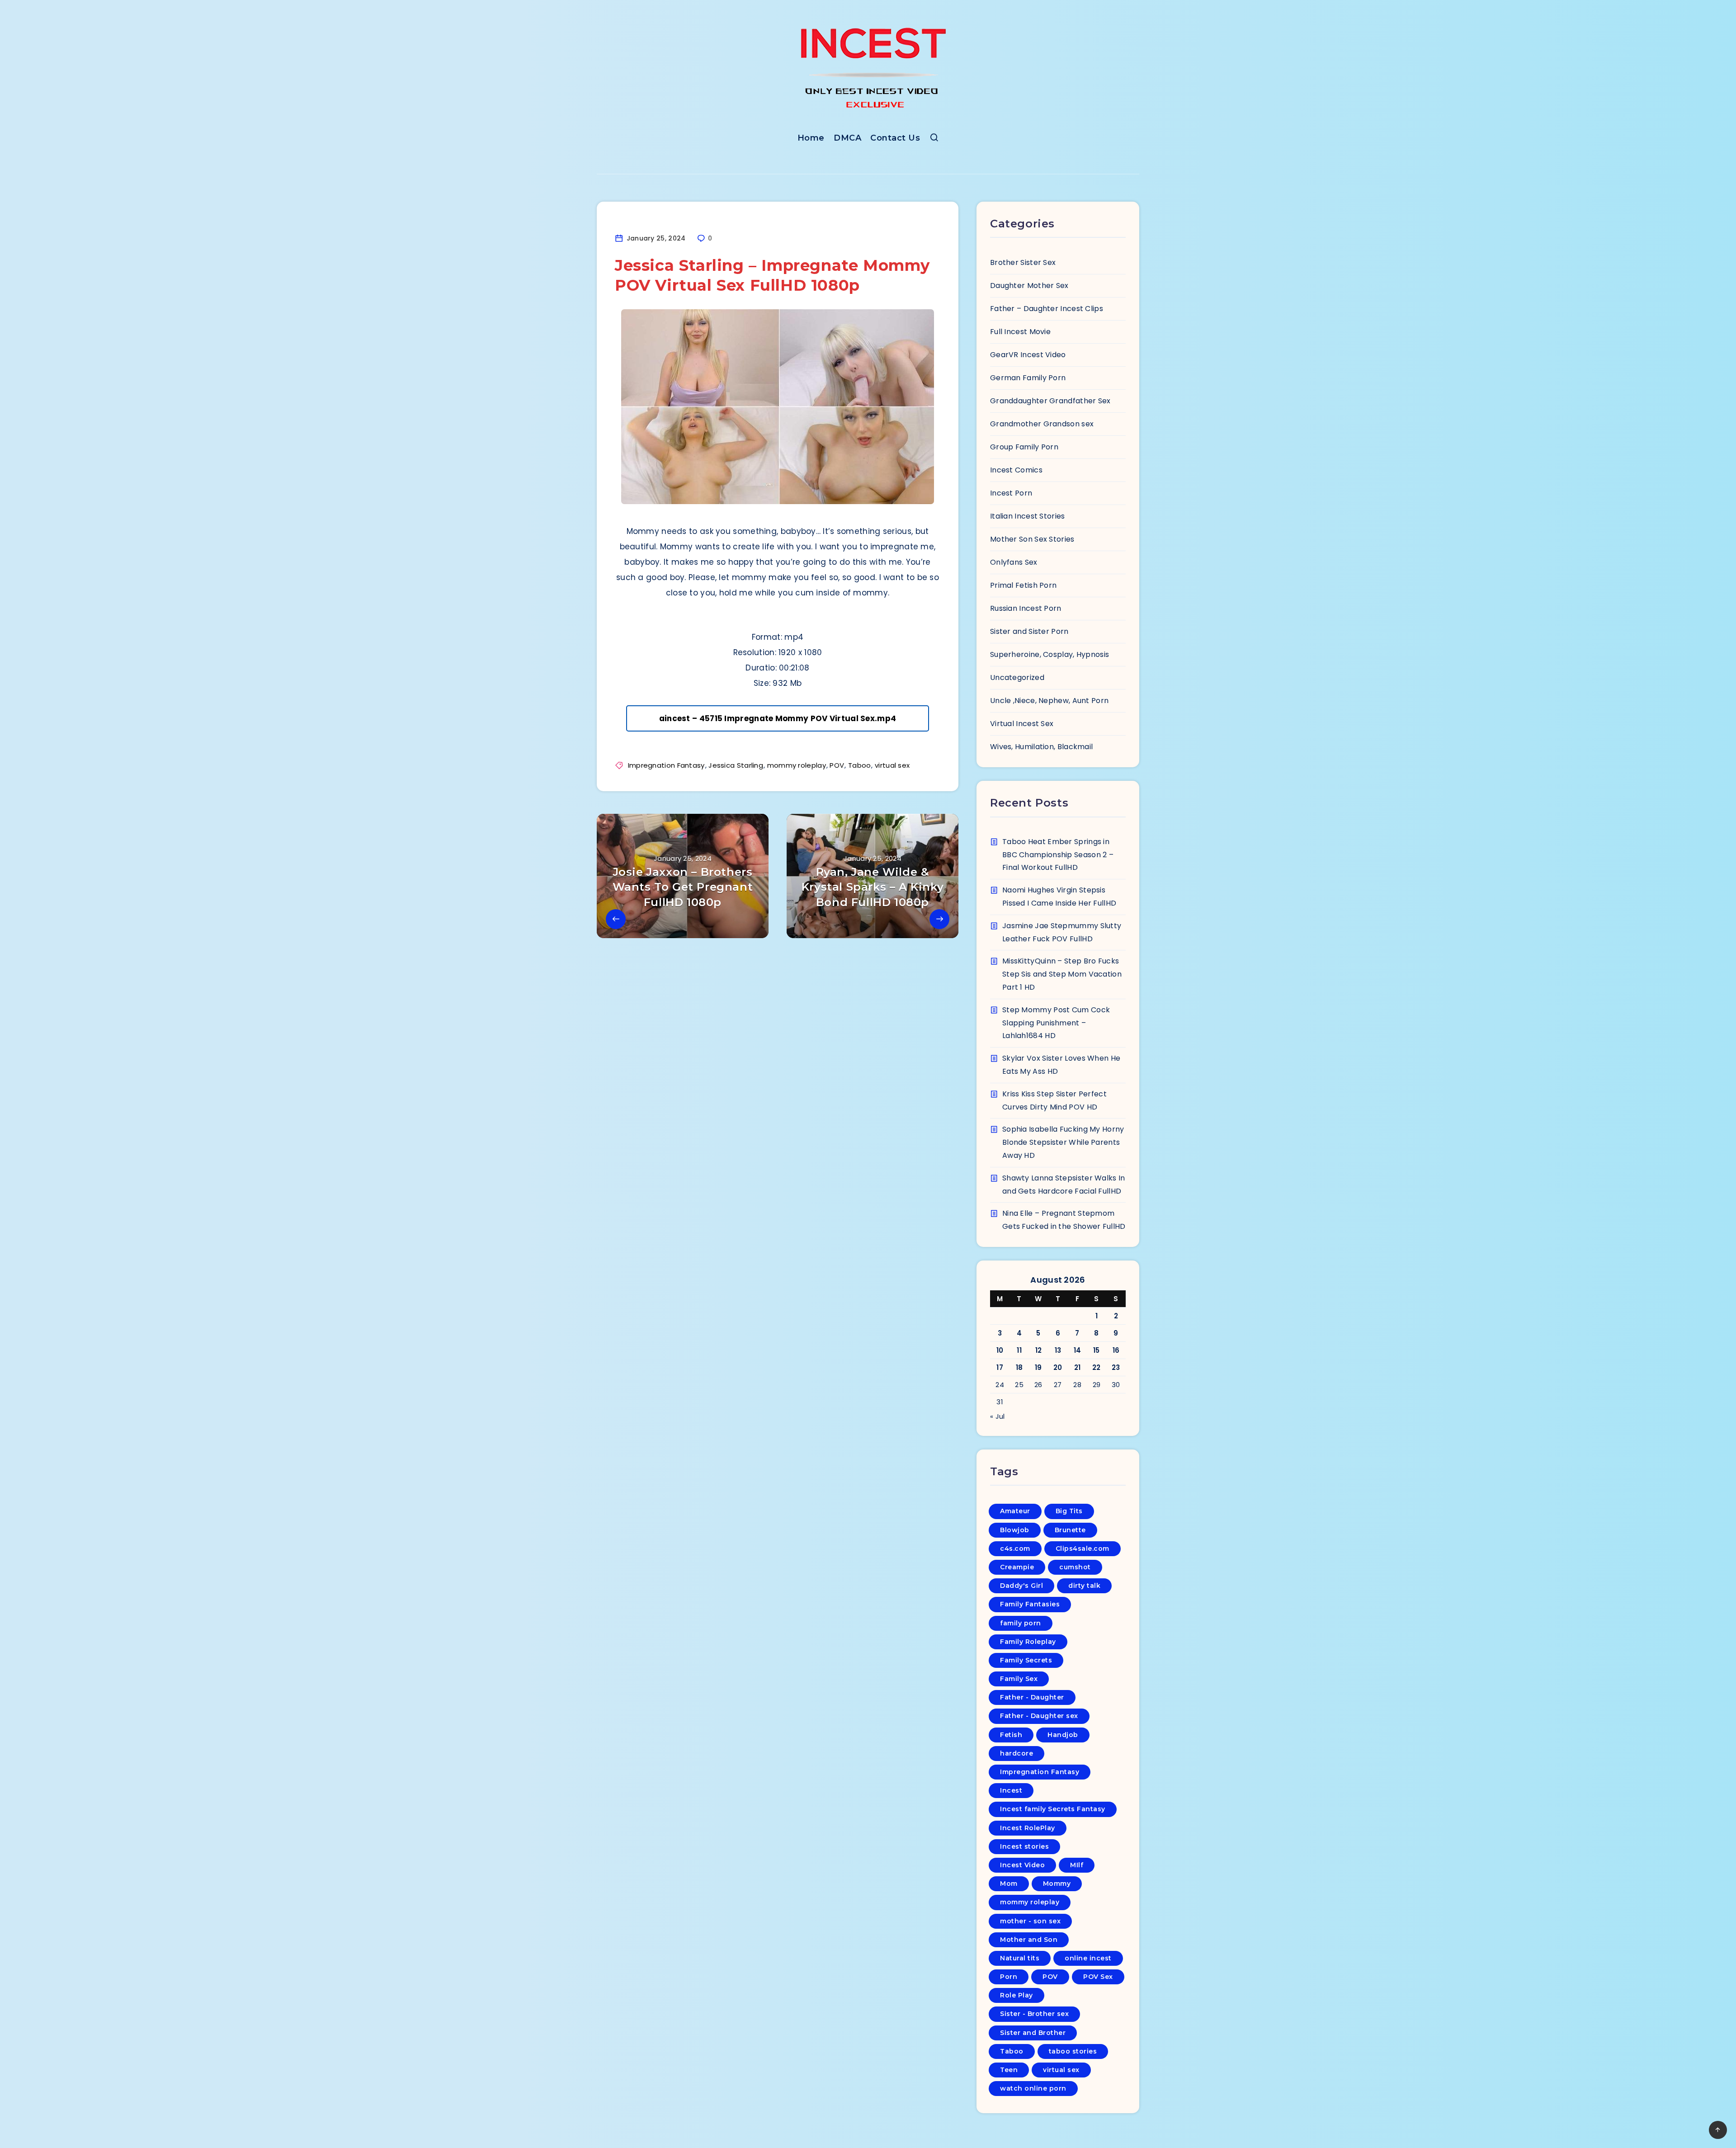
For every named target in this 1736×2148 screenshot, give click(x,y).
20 (1058, 1367)
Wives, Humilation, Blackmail (1041, 747)
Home (811, 138)
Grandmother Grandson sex (1042, 424)
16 (1116, 1350)
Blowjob (1015, 1530)
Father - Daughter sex (1039, 1716)
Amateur (1015, 1511)
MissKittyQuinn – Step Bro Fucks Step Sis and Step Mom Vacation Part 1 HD (1062, 974)
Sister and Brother (1033, 2033)
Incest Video (1022, 1865)
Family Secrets (1026, 1660)
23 (1116, 1367)
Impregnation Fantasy (666, 765)
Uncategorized (1017, 677)
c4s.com (1015, 1548)
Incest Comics (1016, 470)
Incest (1011, 1790)
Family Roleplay (1028, 1642)
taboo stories (1073, 2051)
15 (1097, 1350)
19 (1038, 1367)
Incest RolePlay (1028, 1828)
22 (1097, 1367)
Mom (1009, 1884)
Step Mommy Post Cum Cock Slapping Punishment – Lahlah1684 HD (1056, 1023)
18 (1019, 1367)
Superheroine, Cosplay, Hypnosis (1050, 654)
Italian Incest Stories (1028, 516)
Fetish (1011, 1735)
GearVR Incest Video (1028, 355)
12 (1039, 1350)
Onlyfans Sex (1014, 562)
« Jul (998, 1416)
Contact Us (895, 138)
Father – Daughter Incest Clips (1047, 309)
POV (837, 765)
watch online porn (1033, 2088)
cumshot (1075, 1567)
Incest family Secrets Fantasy (1053, 1809)
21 (1078, 1367)
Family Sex (1019, 1679)
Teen (1009, 2070)
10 (1000, 1350)
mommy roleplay (797, 765)
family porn (1021, 1623)
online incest (1088, 1958)
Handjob (1063, 1735)
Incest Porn (1011, 493)
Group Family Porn (1024, 447)
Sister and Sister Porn (1029, 631)
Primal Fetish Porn (1023, 585)
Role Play (1017, 1995)
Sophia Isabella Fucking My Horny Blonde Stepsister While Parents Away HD (1063, 1142)
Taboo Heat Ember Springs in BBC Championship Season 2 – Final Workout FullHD (1058, 855)
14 (1078, 1350)
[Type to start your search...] (934, 139)
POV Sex (1098, 1977)
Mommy (1057, 1884)
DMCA (847, 138)
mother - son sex (1030, 1921)
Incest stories (1024, 1846)
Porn (1009, 1977)
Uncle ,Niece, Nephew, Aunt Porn (1049, 701)
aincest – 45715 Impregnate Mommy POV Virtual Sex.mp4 (778, 718)
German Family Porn (1028, 378)
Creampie (1017, 1567)
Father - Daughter (1032, 1697)
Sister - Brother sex (1034, 2014)
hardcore (1017, 1753)
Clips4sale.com (1083, 1548)
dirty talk (1084, 1586)
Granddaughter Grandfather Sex (1050, 401)
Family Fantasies (1030, 1604)
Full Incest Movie (1020, 332)
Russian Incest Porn (1026, 608)
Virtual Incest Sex (1022, 724)
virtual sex (892, 765)
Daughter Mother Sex (1029, 286)
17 (1000, 1367)
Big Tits (1069, 1511)
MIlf (1077, 1865)
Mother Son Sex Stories (1032, 539)
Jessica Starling (736, 765)
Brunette (1070, 1530)
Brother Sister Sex (1023, 262)
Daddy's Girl (1021, 1586)
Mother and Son (1029, 1940)
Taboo (860, 765)
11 (1019, 1350)
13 (1058, 1350)
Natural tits (1020, 1958)
